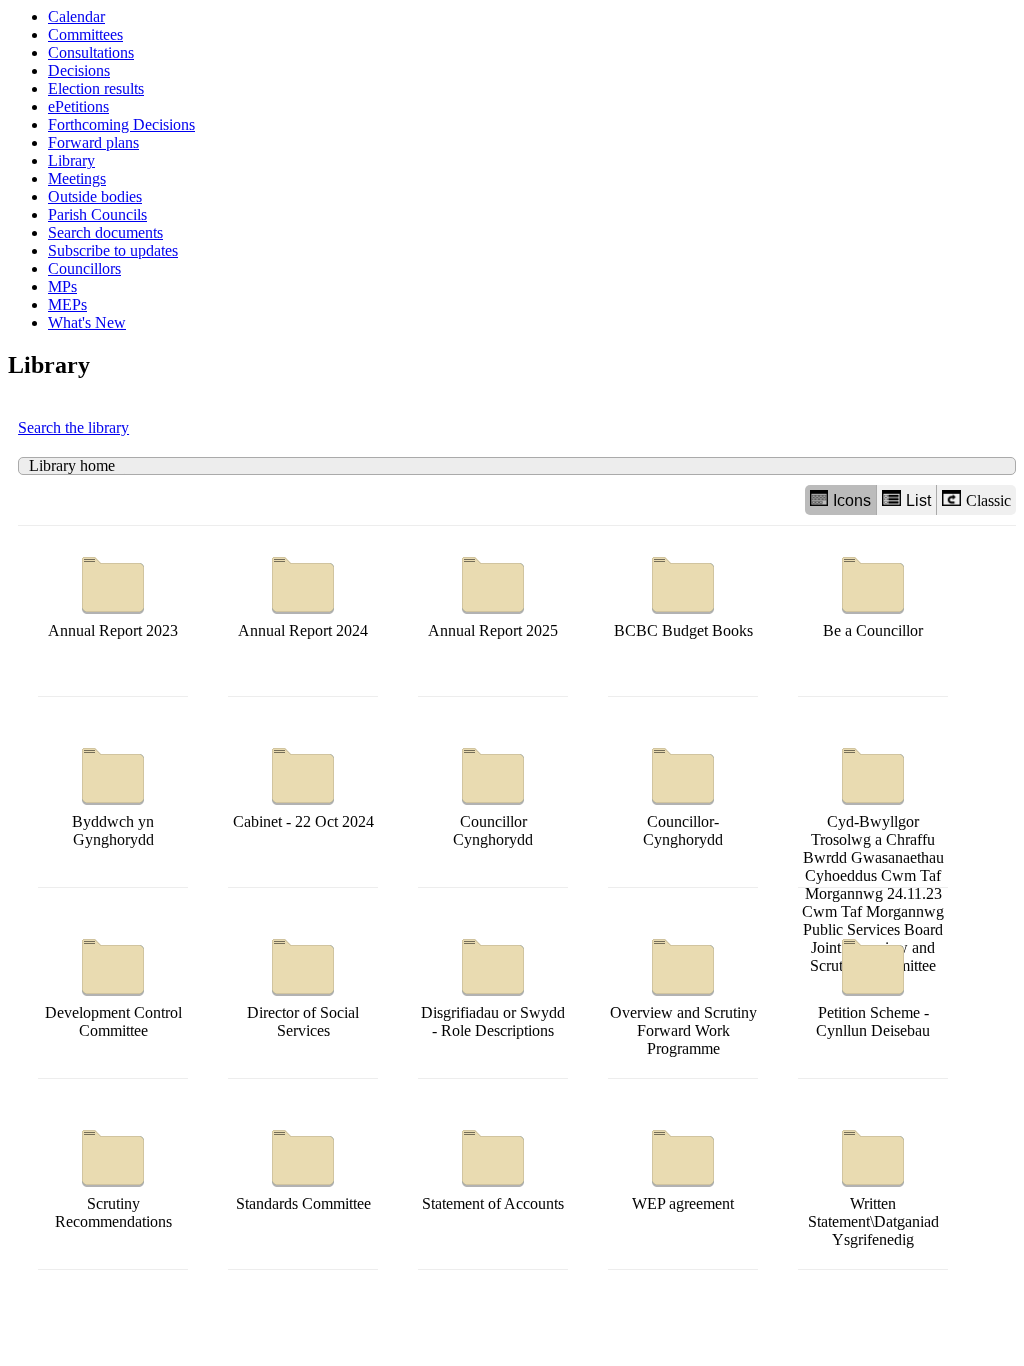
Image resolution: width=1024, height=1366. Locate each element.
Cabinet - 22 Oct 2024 (303, 821)
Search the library (73, 427)
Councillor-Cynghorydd (683, 830)
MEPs (67, 304)
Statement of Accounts (493, 1203)
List (918, 500)
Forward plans (93, 142)
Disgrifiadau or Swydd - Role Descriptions (493, 1021)
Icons (852, 500)
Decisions (79, 70)
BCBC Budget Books (683, 630)
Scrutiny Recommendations (113, 1212)
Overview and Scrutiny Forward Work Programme (683, 1030)
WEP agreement (683, 1203)
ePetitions (78, 106)
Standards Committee (303, 1203)
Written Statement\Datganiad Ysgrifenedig (873, 1221)
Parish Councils (97, 214)
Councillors (84, 268)
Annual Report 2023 (113, 630)
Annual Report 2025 (493, 630)
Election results (96, 88)
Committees (85, 34)
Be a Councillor (873, 630)
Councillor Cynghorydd (493, 830)
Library (71, 160)
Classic (988, 500)
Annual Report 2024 (303, 630)
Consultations (91, 52)
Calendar (76, 16)
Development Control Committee (113, 1021)
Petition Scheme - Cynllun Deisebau (873, 1021)
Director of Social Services (303, 1021)
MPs (62, 286)
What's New (87, 322)
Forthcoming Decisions (121, 124)
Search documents (105, 232)
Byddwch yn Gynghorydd (113, 830)
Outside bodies (95, 196)
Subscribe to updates (113, 250)
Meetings (77, 178)
